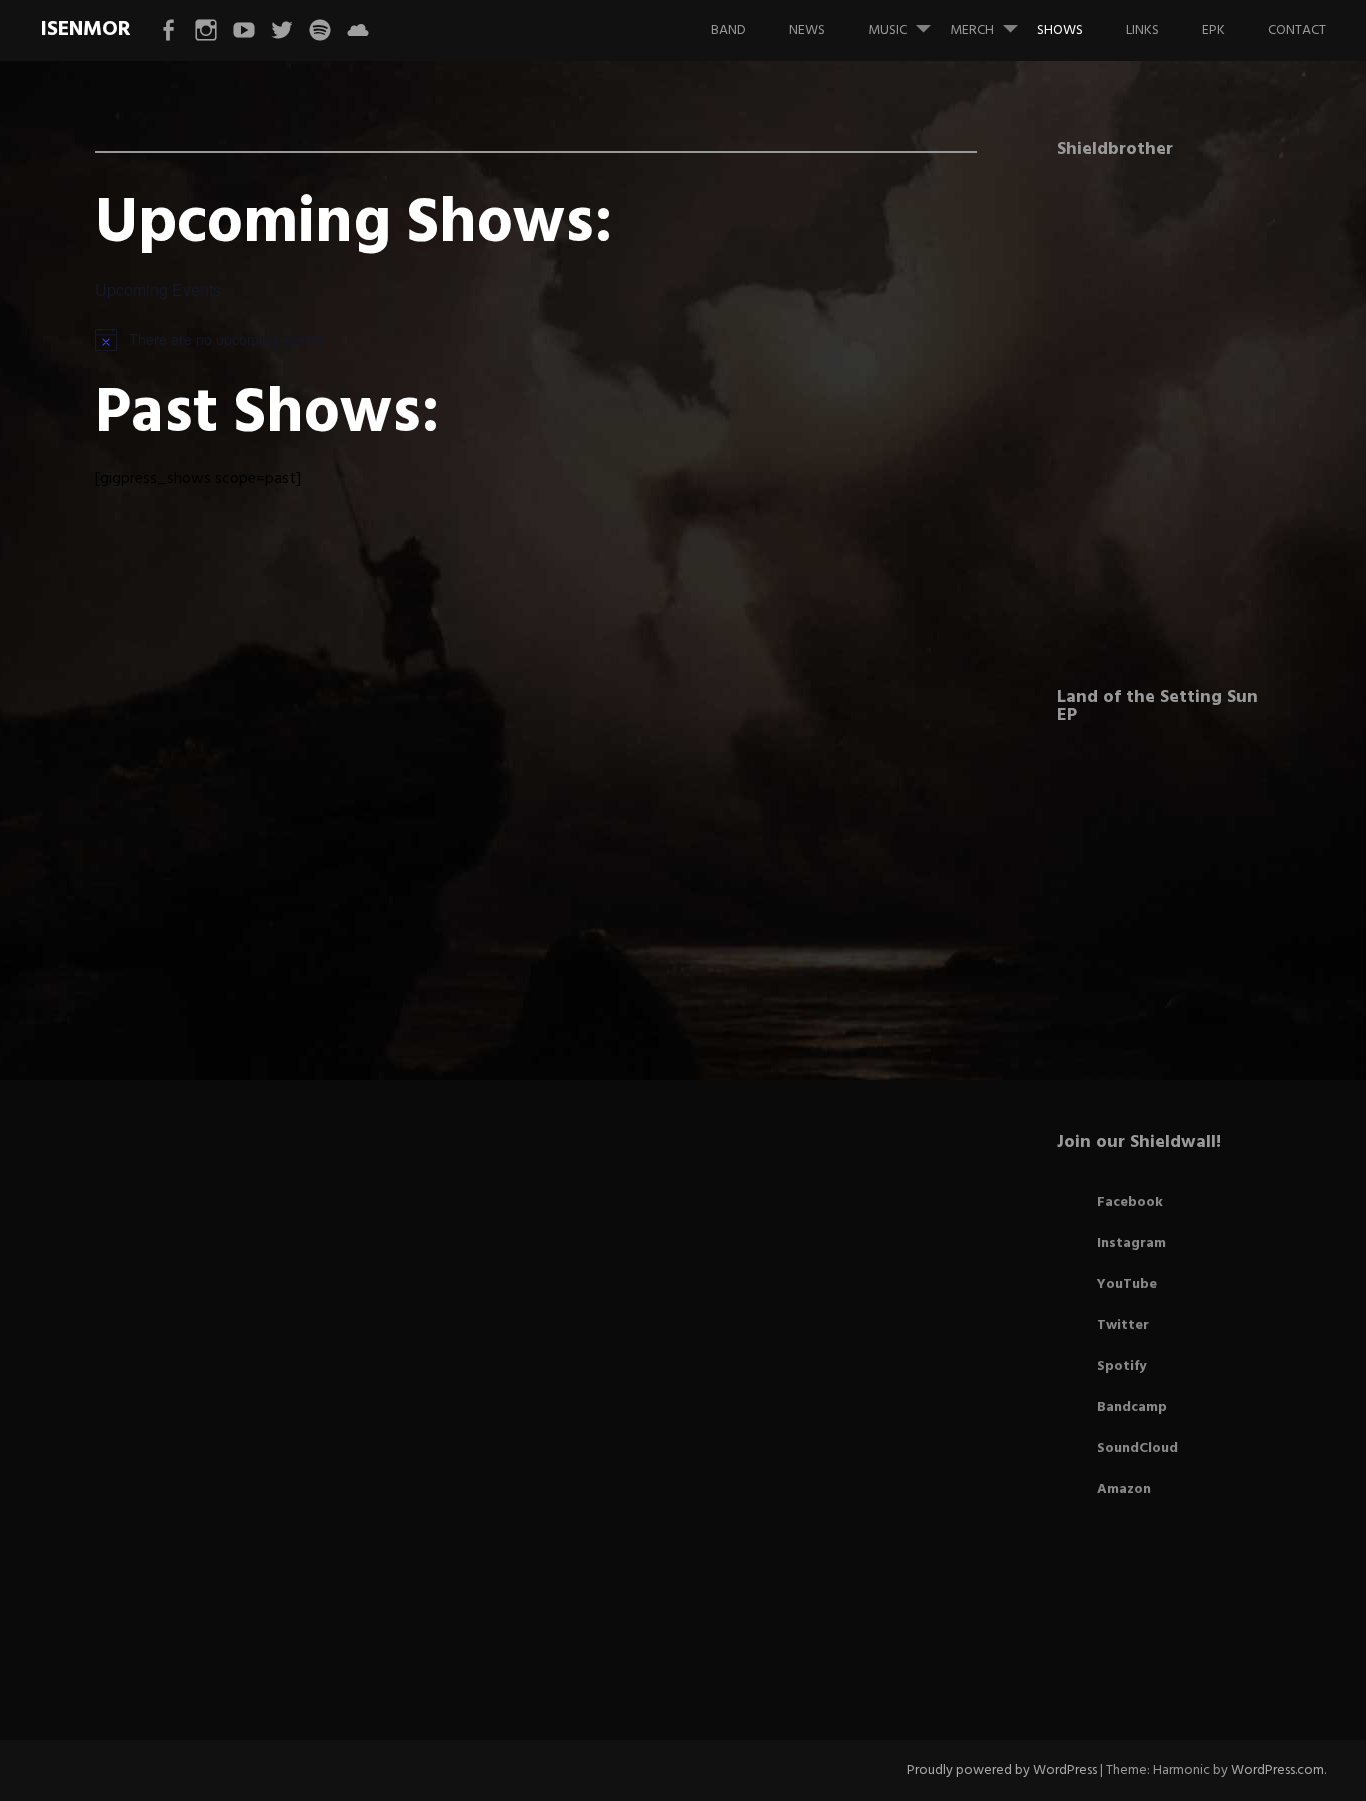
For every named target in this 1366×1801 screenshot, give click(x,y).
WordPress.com (1277, 1770)
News (807, 30)
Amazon (1124, 1489)
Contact (1297, 30)
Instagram (1131, 1243)
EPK (1213, 30)
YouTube (1127, 1284)
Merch (972, 30)
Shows (1060, 30)
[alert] (536, 339)
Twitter (1123, 1325)
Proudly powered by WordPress (1002, 1770)
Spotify (1121, 1366)
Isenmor (85, 29)
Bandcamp (1132, 1407)
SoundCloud (1137, 1448)
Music (887, 30)
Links (1142, 30)
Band (728, 30)
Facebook (1130, 1202)
